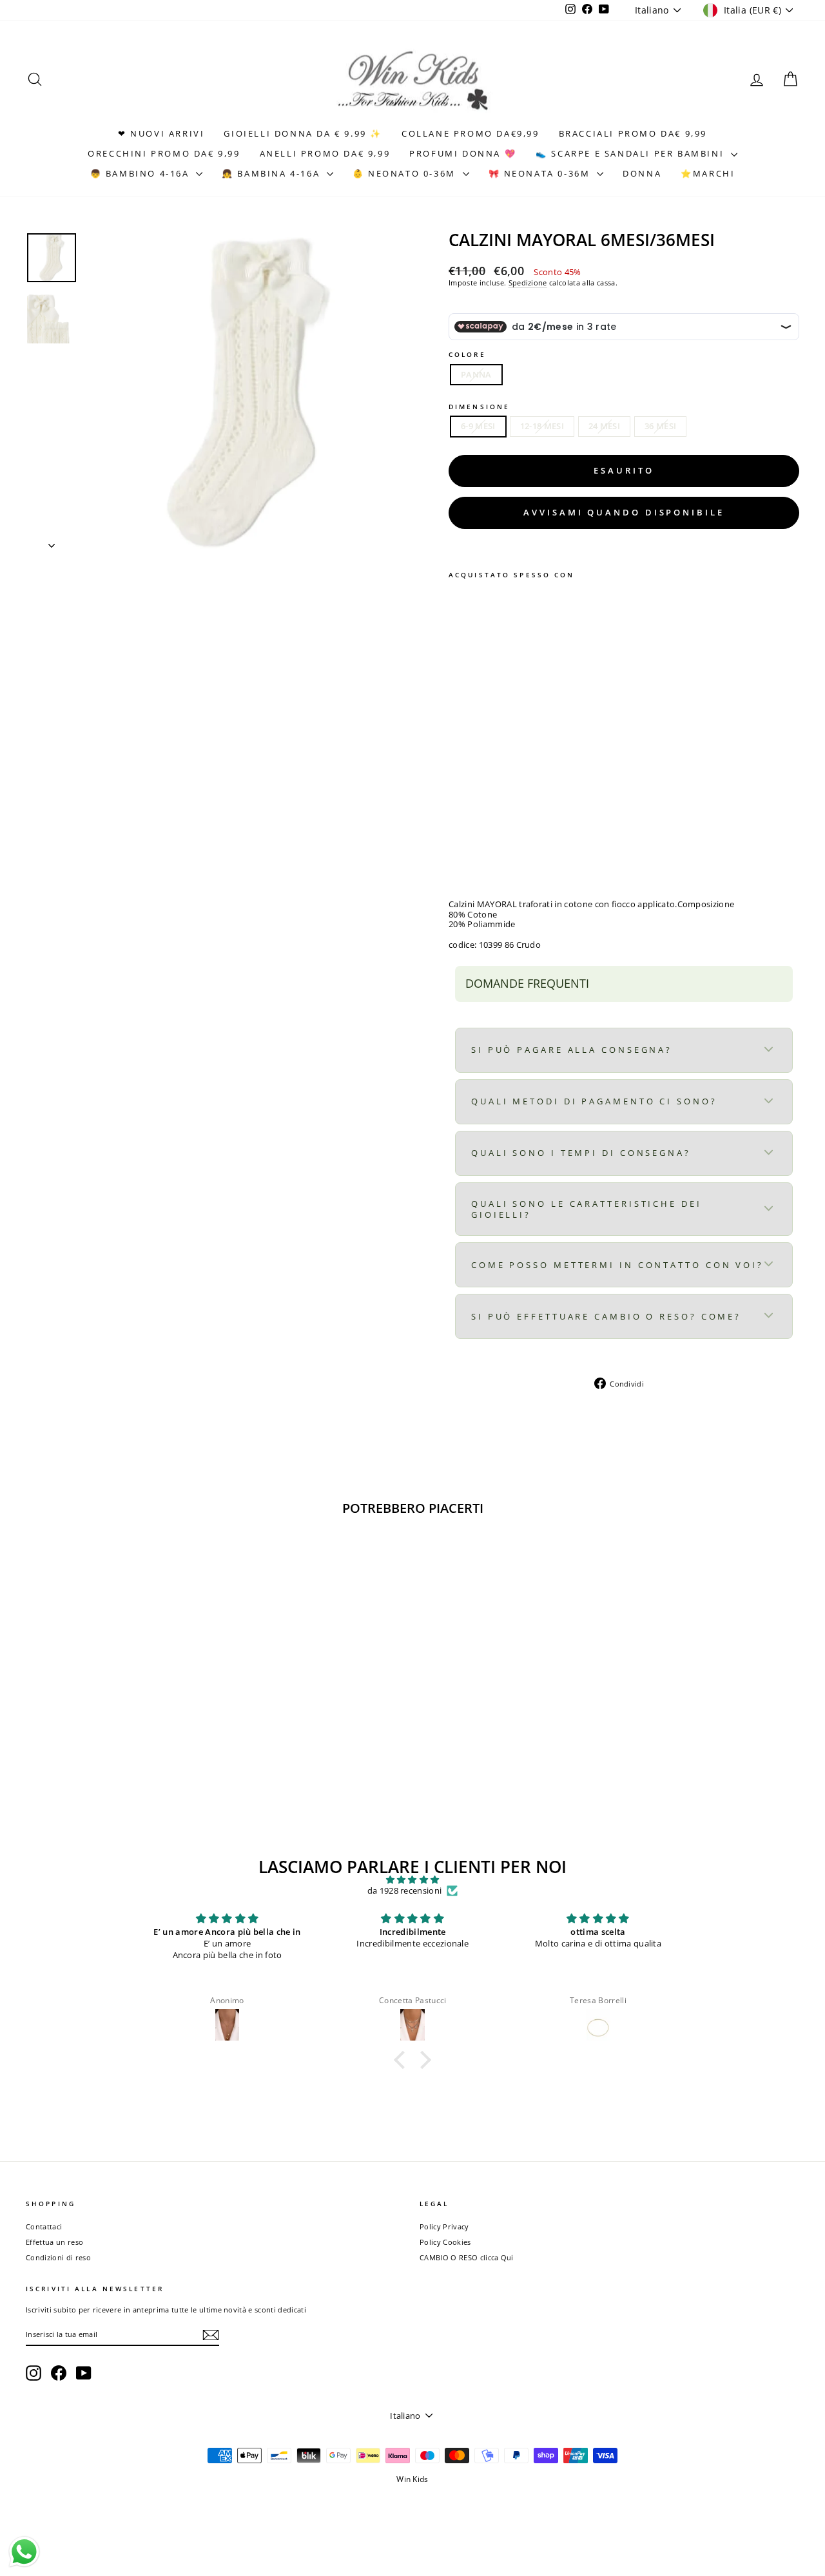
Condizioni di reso (58, 2257)
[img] (412, 1880)
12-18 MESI (542, 426)
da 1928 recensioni (405, 1891)
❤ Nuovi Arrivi (161, 133)
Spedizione (528, 283)
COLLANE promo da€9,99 (471, 133)
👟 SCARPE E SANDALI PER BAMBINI (632, 153)
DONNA (642, 173)
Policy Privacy (444, 2226)
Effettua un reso (54, 2242)
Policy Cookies (445, 2242)
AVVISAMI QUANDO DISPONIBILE (624, 512)
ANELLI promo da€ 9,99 (325, 153)
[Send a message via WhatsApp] (24, 2552)
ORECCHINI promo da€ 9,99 (164, 153)
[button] (403, 2060)
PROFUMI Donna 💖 (463, 153)
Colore (467, 354)
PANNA (476, 374)
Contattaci (44, 2226)
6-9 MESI (478, 426)
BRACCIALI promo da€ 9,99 (633, 133)
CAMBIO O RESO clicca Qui (467, 2257)
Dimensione (479, 407)
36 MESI (660, 426)
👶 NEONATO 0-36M (406, 173)
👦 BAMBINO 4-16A (142, 173)
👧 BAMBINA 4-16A (273, 173)
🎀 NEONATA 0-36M (541, 173)
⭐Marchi (708, 173)
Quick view (117, 1717)
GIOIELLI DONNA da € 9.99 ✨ (303, 133)
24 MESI (604, 426)
